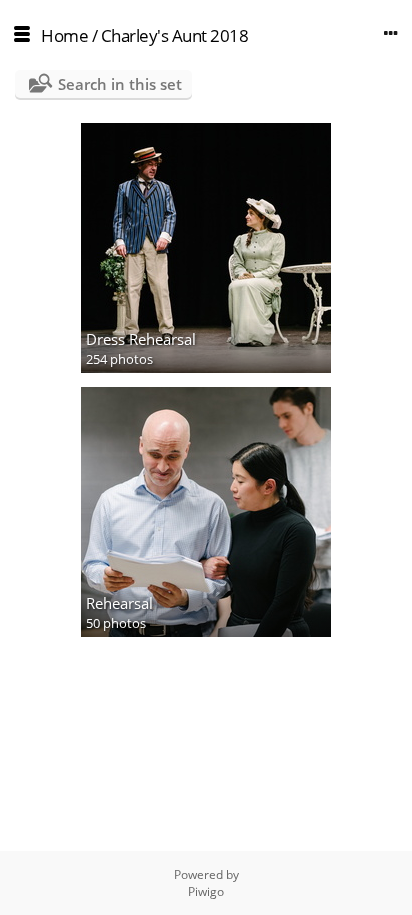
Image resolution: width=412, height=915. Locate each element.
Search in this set (120, 84)
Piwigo (206, 891)
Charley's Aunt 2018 (175, 35)
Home (64, 35)
